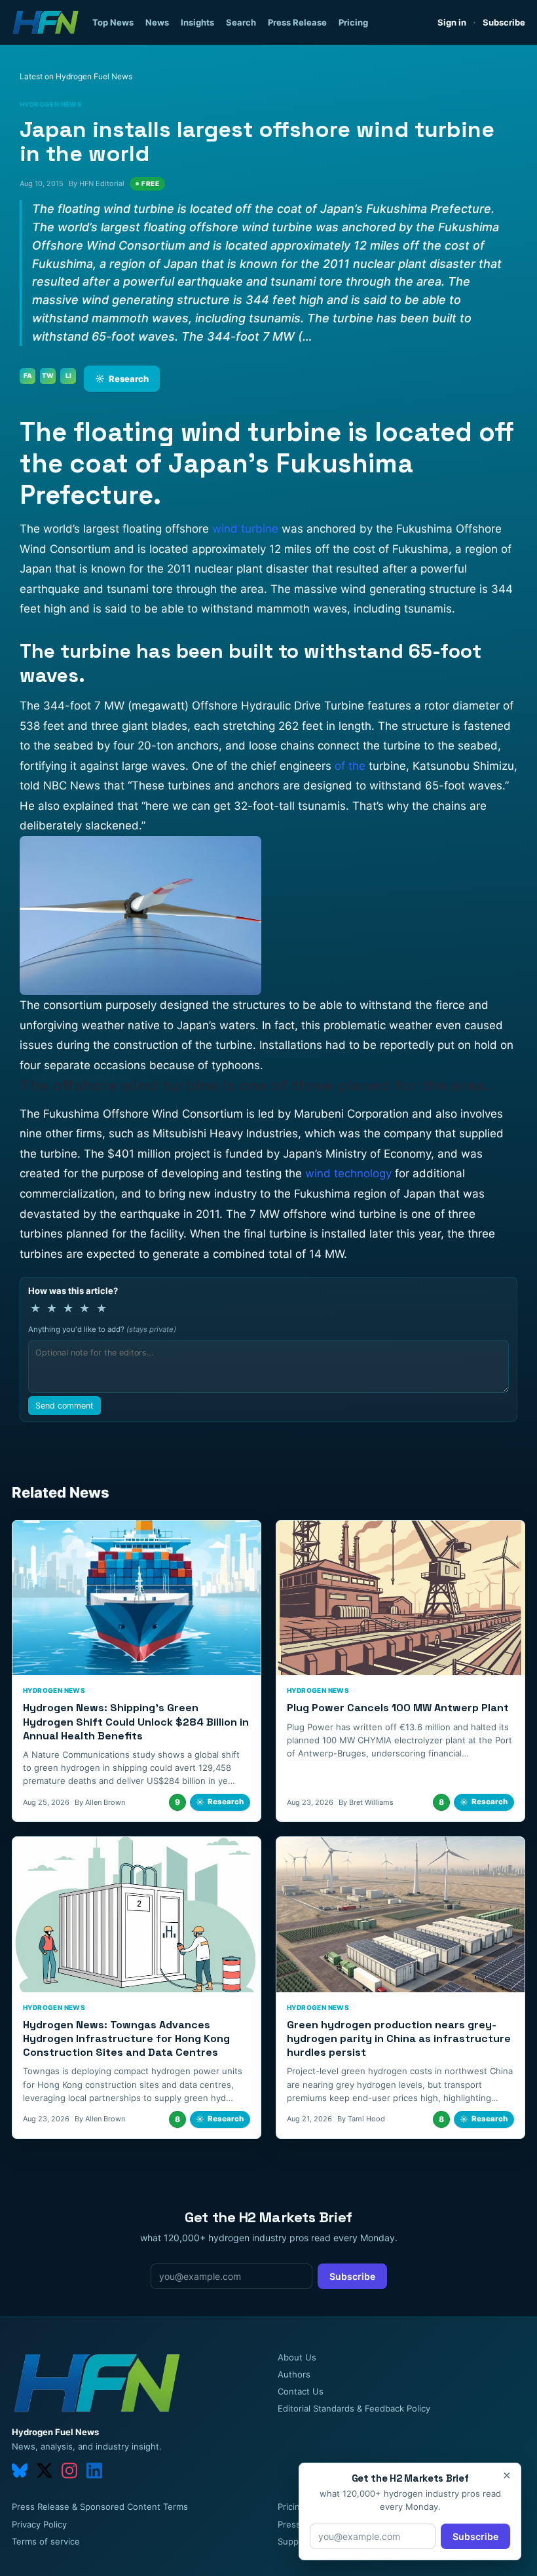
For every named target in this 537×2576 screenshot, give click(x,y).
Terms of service (46, 2541)
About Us (297, 2357)
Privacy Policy (39, 2524)
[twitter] (45, 2471)
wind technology (348, 1173)
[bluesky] (20, 2471)
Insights (197, 22)
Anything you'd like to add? (102, 1329)
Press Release (297, 22)
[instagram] (69, 2471)
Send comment (65, 1406)
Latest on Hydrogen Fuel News (76, 76)
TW (48, 375)
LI (68, 375)
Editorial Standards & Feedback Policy (354, 2408)
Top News (113, 22)
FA (28, 375)
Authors (294, 2374)
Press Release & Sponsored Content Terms (100, 2507)
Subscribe (504, 22)
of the (350, 766)
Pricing (353, 22)
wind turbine (245, 529)
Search (241, 22)
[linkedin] (94, 2471)
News (157, 22)
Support (294, 2541)
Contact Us (301, 2391)
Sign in (452, 22)
